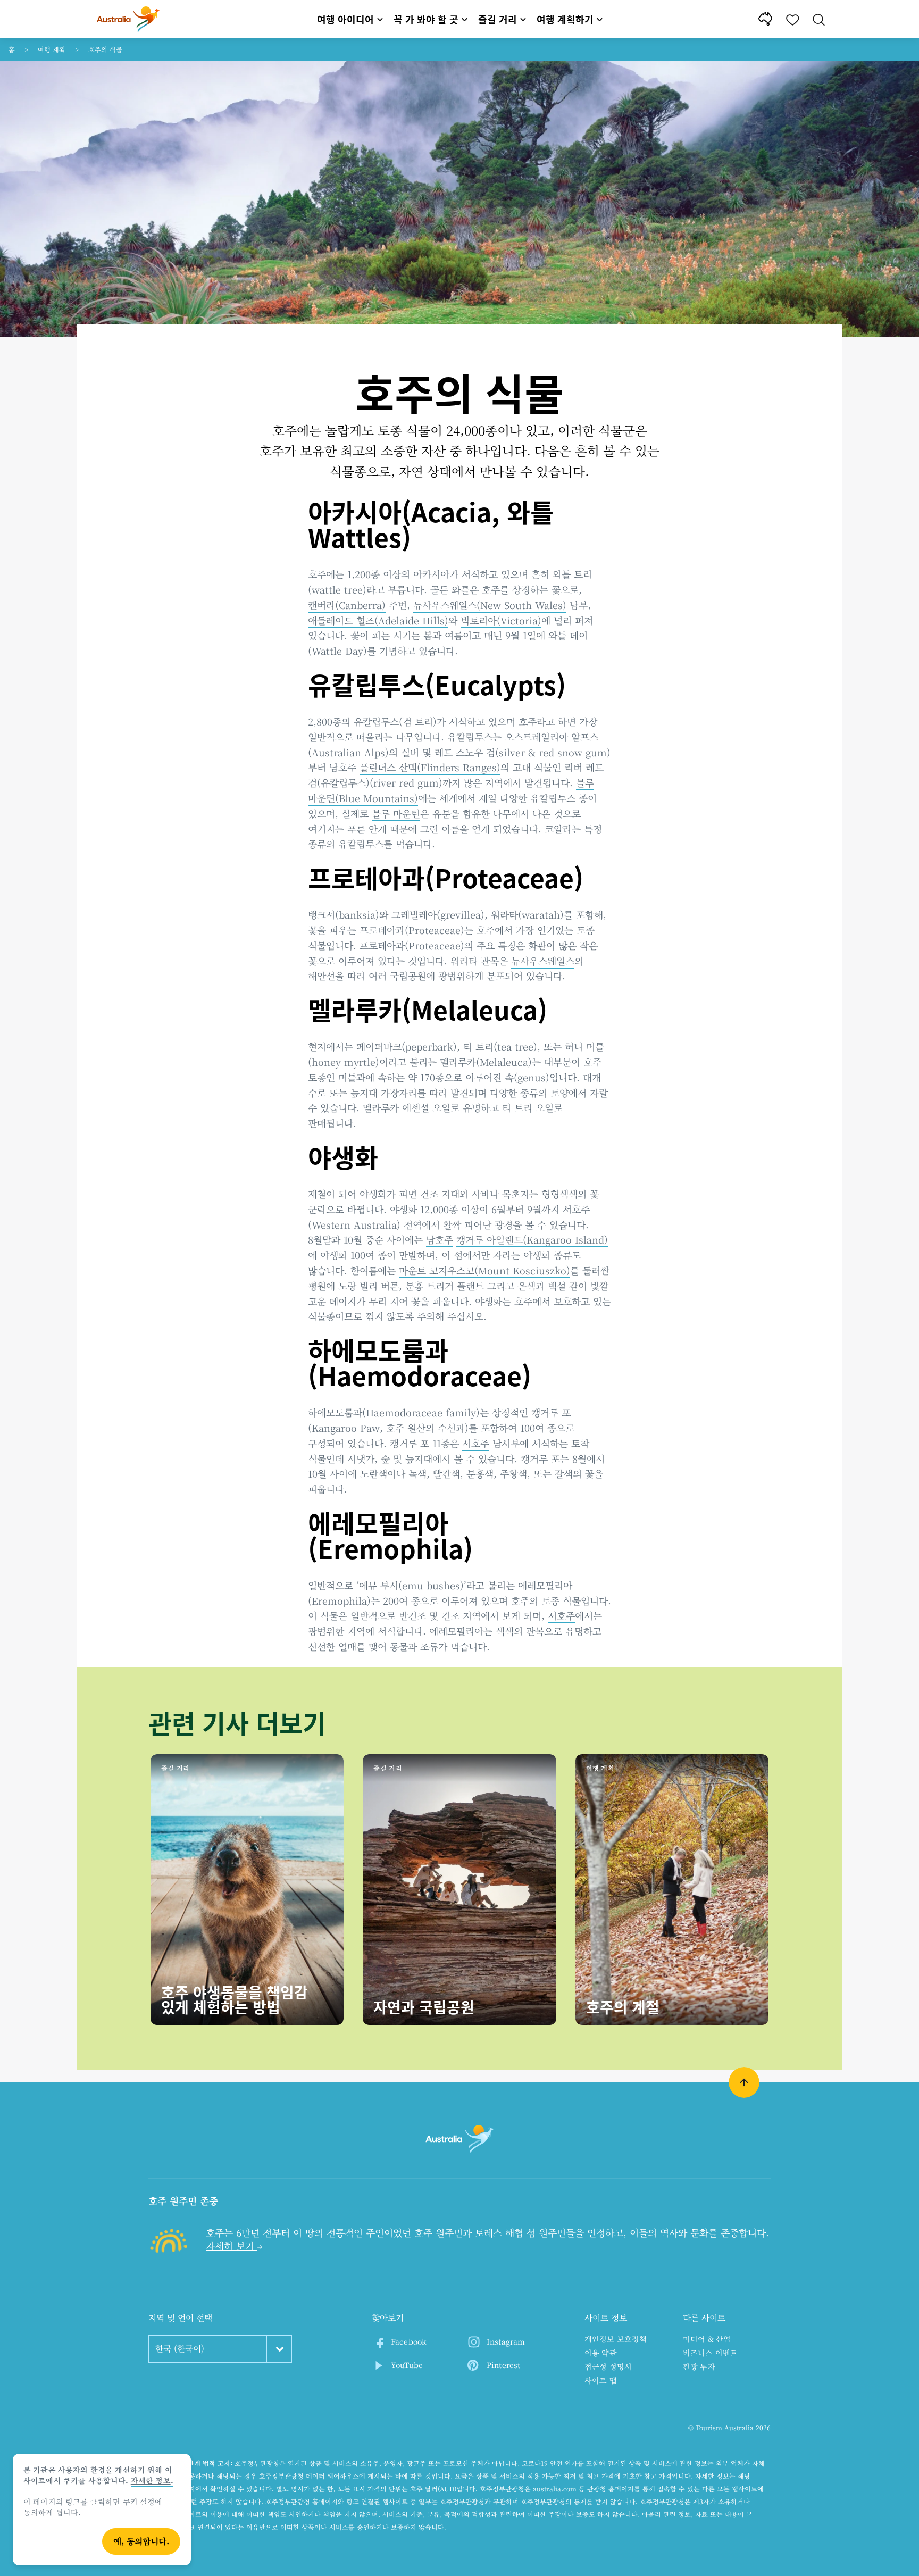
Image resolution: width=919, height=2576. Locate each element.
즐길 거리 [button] (498, 19)
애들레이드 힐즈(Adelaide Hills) (378, 620)
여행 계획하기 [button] (565, 19)
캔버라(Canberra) (347, 605)
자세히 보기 (232, 2246)
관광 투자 (699, 2366)
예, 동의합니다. (141, 2541)
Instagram (506, 2341)
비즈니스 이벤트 (710, 2353)
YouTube (407, 2365)
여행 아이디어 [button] (345, 19)
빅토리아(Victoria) (501, 620)
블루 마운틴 (396, 813)
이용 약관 (601, 2353)
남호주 (440, 1239)
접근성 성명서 (608, 2366)
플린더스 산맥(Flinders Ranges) (430, 767)
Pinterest (503, 2365)
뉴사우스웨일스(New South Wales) (490, 605)
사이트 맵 (601, 2380)
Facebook (409, 2341)
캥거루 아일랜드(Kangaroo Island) (532, 1239)
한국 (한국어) (180, 2349)
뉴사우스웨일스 (543, 961)
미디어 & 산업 (707, 2339)
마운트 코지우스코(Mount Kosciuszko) (484, 1270)
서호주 (476, 1443)
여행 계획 (52, 49)
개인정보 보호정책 (616, 2339)
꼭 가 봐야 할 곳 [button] (426, 19)
